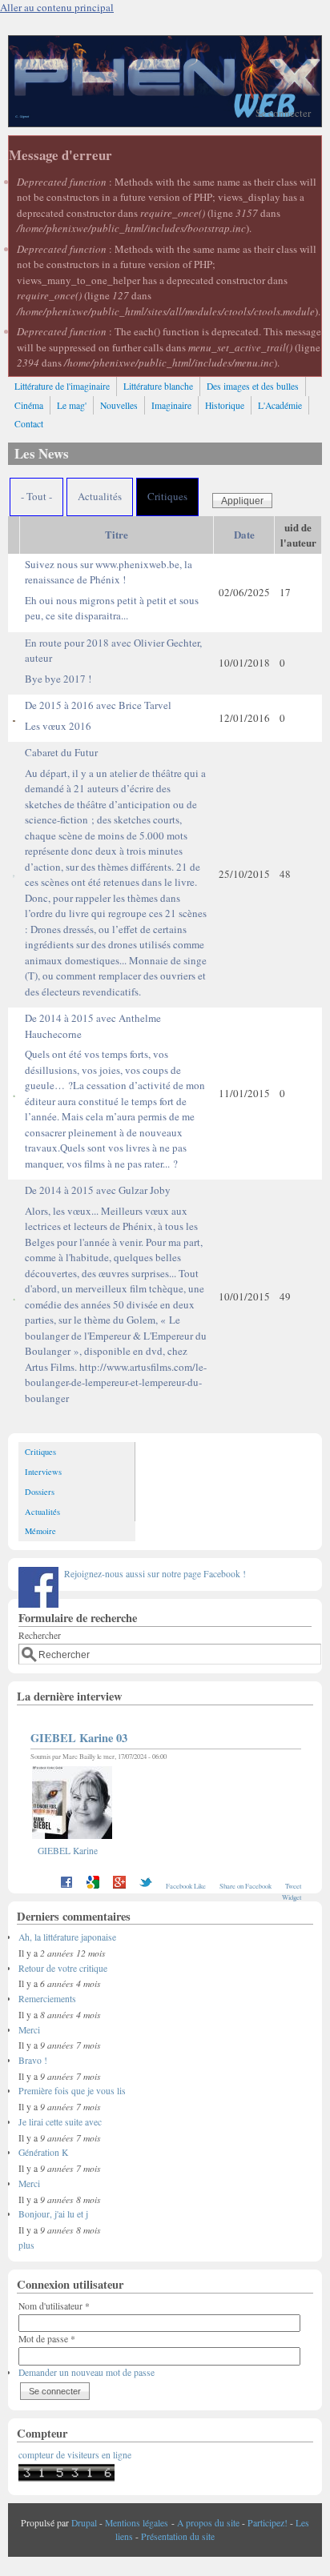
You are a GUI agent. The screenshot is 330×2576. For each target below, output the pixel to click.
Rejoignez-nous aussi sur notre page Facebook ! (155, 1574)
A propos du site (208, 2523)
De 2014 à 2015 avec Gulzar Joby (116, 1294)
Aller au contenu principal (57, 7)
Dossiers (40, 1492)
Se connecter (283, 113)
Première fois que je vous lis (72, 2091)
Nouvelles (119, 405)
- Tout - (36, 496)
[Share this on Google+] (119, 1886)
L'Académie (280, 405)
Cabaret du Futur (116, 872)
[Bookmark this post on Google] (93, 1886)
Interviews (43, 1472)
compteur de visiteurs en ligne (75, 2455)
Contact (29, 424)
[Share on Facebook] (66, 1886)
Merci (29, 2030)
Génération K (43, 2152)
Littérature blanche (158, 386)
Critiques (167, 496)
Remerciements (47, 1999)
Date (244, 534)
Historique (225, 405)
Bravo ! (33, 2060)
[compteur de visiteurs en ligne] (66, 2478)
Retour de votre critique (63, 1968)
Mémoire (40, 1531)
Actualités (100, 496)
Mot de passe (47, 2339)
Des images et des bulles (253, 386)
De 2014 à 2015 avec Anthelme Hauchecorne (115, 1091)
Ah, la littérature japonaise (67, 1937)
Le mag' (72, 405)
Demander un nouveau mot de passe (87, 2372)
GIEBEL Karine (68, 1851)
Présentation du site (178, 2536)
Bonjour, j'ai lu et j (53, 2214)
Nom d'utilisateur (54, 2306)
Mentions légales (137, 2523)
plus (26, 2245)
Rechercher (40, 1635)
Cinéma (29, 405)
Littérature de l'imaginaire (62, 386)
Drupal (84, 2523)
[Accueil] (165, 122)
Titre (117, 534)
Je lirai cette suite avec (60, 2122)
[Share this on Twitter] (146, 1886)
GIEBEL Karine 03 (79, 1738)
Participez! (268, 2523)
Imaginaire (171, 405)
